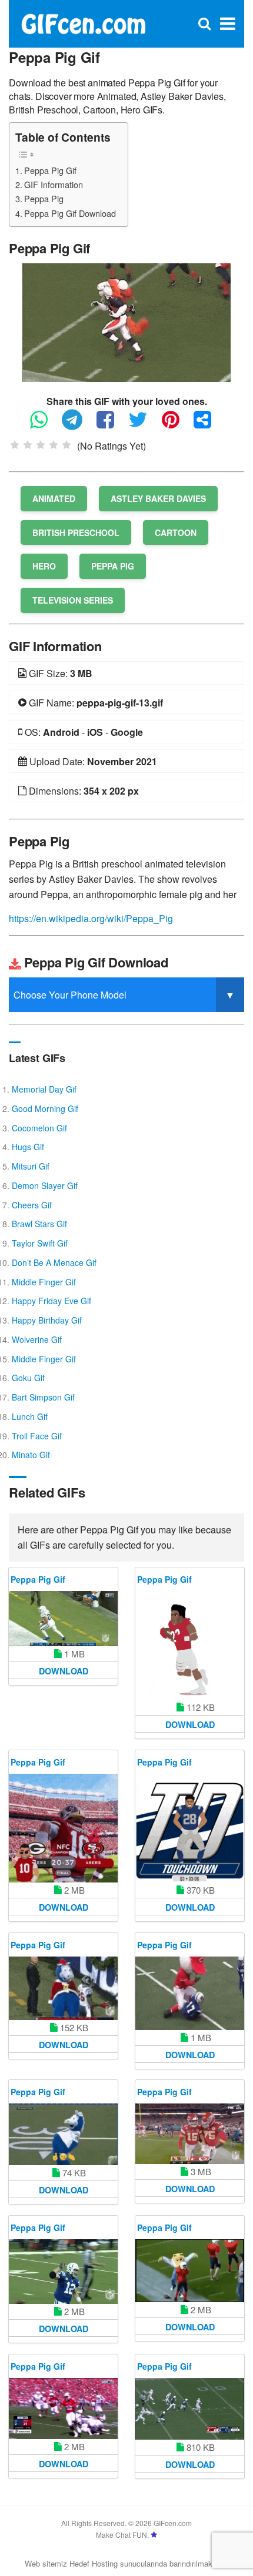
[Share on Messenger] (208, 425)
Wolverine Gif (37, 1339)
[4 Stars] (54, 445)
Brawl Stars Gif (39, 1224)
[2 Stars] (28, 445)
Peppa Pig (44, 198)
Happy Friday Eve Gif (51, 1301)
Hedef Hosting (94, 2563)
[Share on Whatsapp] (45, 425)
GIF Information (54, 184)
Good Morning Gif (45, 1108)
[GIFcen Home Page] (83, 23)
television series (73, 600)
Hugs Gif (28, 1147)
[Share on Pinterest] (177, 425)
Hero (44, 566)
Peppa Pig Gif (50, 170)
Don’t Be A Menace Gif (54, 1262)
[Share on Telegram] (78, 425)
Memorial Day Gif (44, 1089)
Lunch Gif (30, 1416)
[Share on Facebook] (111, 425)
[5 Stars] (66, 445)
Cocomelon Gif (39, 1128)
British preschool (76, 532)
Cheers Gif (32, 1205)
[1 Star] (15, 445)
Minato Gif (31, 1455)
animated (54, 498)
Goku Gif (28, 1378)
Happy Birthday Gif (47, 1320)
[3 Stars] (41, 445)
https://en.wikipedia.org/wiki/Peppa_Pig (91, 918)
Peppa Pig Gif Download (70, 213)
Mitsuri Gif (31, 1166)
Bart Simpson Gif (43, 1397)
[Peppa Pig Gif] (126, 321)
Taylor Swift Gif (40, 1243)
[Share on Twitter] (144, 425)
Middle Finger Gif (44, 1282)
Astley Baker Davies (158, 498)
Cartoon (176, 532)
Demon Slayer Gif (45, 1185)
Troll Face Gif (37, 1436)
